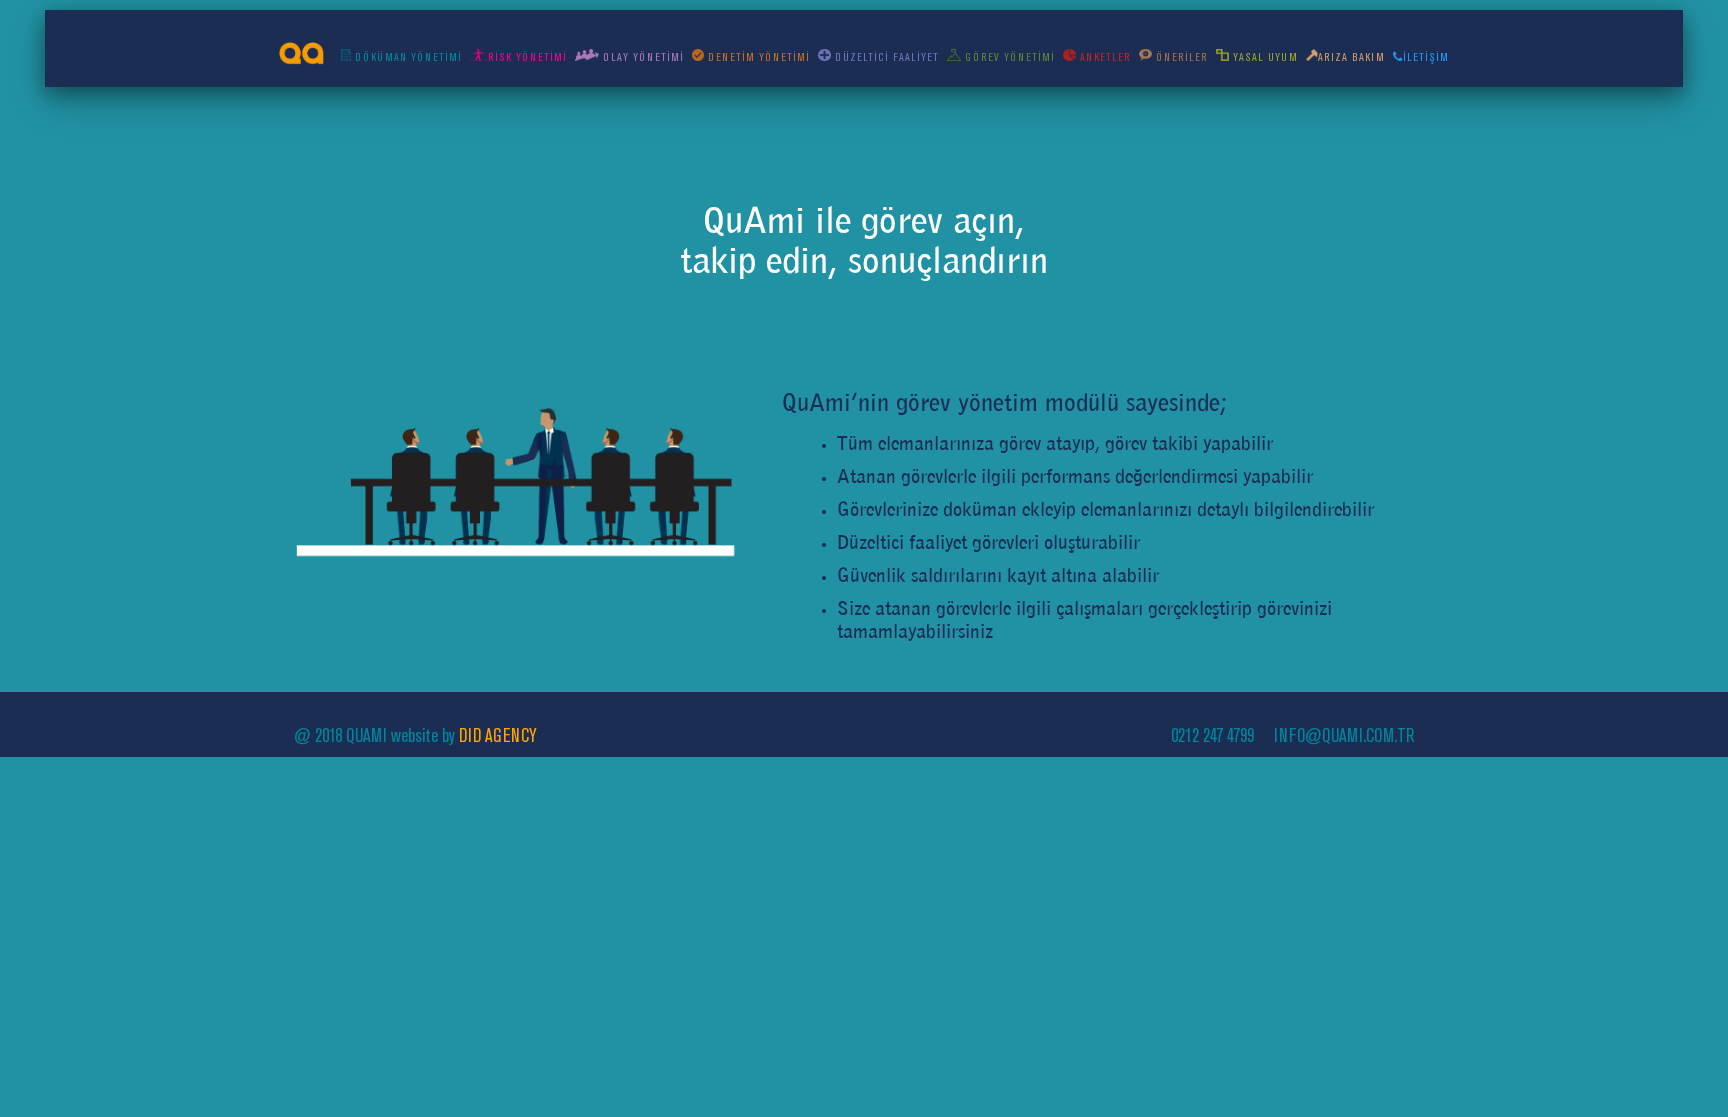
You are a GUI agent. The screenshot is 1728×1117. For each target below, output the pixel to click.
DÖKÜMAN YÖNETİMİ (406, 57)
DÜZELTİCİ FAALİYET (884, 57)
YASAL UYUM (1263, 57)
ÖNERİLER (1180, 57)
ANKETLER (1103, 57)
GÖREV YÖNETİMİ (1008, 57)
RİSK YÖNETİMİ (527, 57)
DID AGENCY (498, 735)
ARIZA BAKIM (1351, 57)
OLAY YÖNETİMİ (641, 57)
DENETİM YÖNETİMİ (757, 57)
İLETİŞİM (1426, 57)
